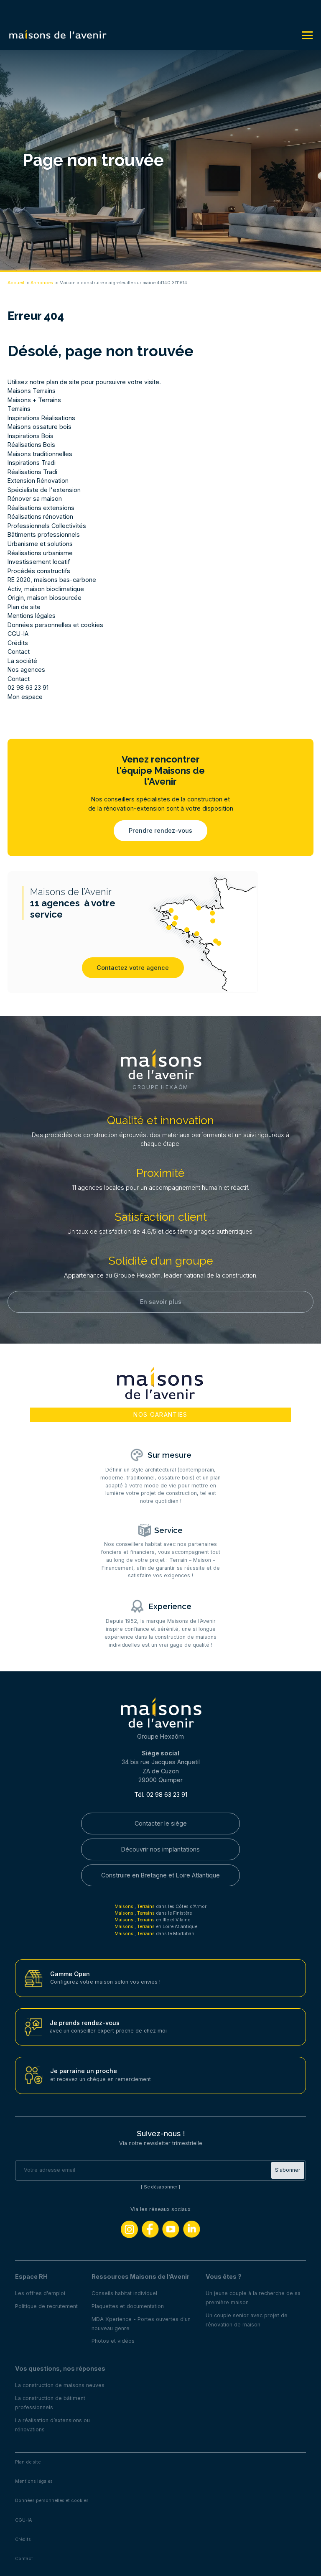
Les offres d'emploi (40, 2293)
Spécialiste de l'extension (44, 490)
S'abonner (288, 2170)
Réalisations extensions (41, 508)
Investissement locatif (39, 562)
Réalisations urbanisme (40, 553)
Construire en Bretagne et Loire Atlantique (160, 1875)
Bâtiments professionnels (44, 534)
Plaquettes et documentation (128, 2306)
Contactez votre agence (133, 968)
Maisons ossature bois (39, 427)
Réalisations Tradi (32, 472)
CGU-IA (18, 634)
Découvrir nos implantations (160, 1849)
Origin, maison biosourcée (45, 598)
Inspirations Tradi (32, 463)
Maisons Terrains (32, 391)
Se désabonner (160, 2187)
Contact (19, 652)
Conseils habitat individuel (124, 2293)
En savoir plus (161, 1302)
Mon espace (25, 697)
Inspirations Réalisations (41, 418)
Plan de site (24, 607)
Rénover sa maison (35, 499)
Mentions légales (32, 616)
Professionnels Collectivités (47, 526)
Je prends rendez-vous (85, 2023)
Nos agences (26, 670)
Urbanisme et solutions (40, 544)
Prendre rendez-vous (160, 830)
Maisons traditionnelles (40, 454)
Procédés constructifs (39, 571)
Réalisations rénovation (40, 516)
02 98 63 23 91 (28, 687)
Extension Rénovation (38, 481)
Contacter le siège (161, 1823)
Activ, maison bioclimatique (46, 589)
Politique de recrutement (46, 2306)
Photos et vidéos (113, 2341)
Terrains (19, 409)
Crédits (18, 643)
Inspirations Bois (31, 436)
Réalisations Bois (31, 445)
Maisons (125, 1906)
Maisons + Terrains (34, 400)
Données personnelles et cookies (55, 625)
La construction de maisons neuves (60, 2385)
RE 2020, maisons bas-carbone (52, 580)
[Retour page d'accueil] (58, 35)
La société (22, 661)
